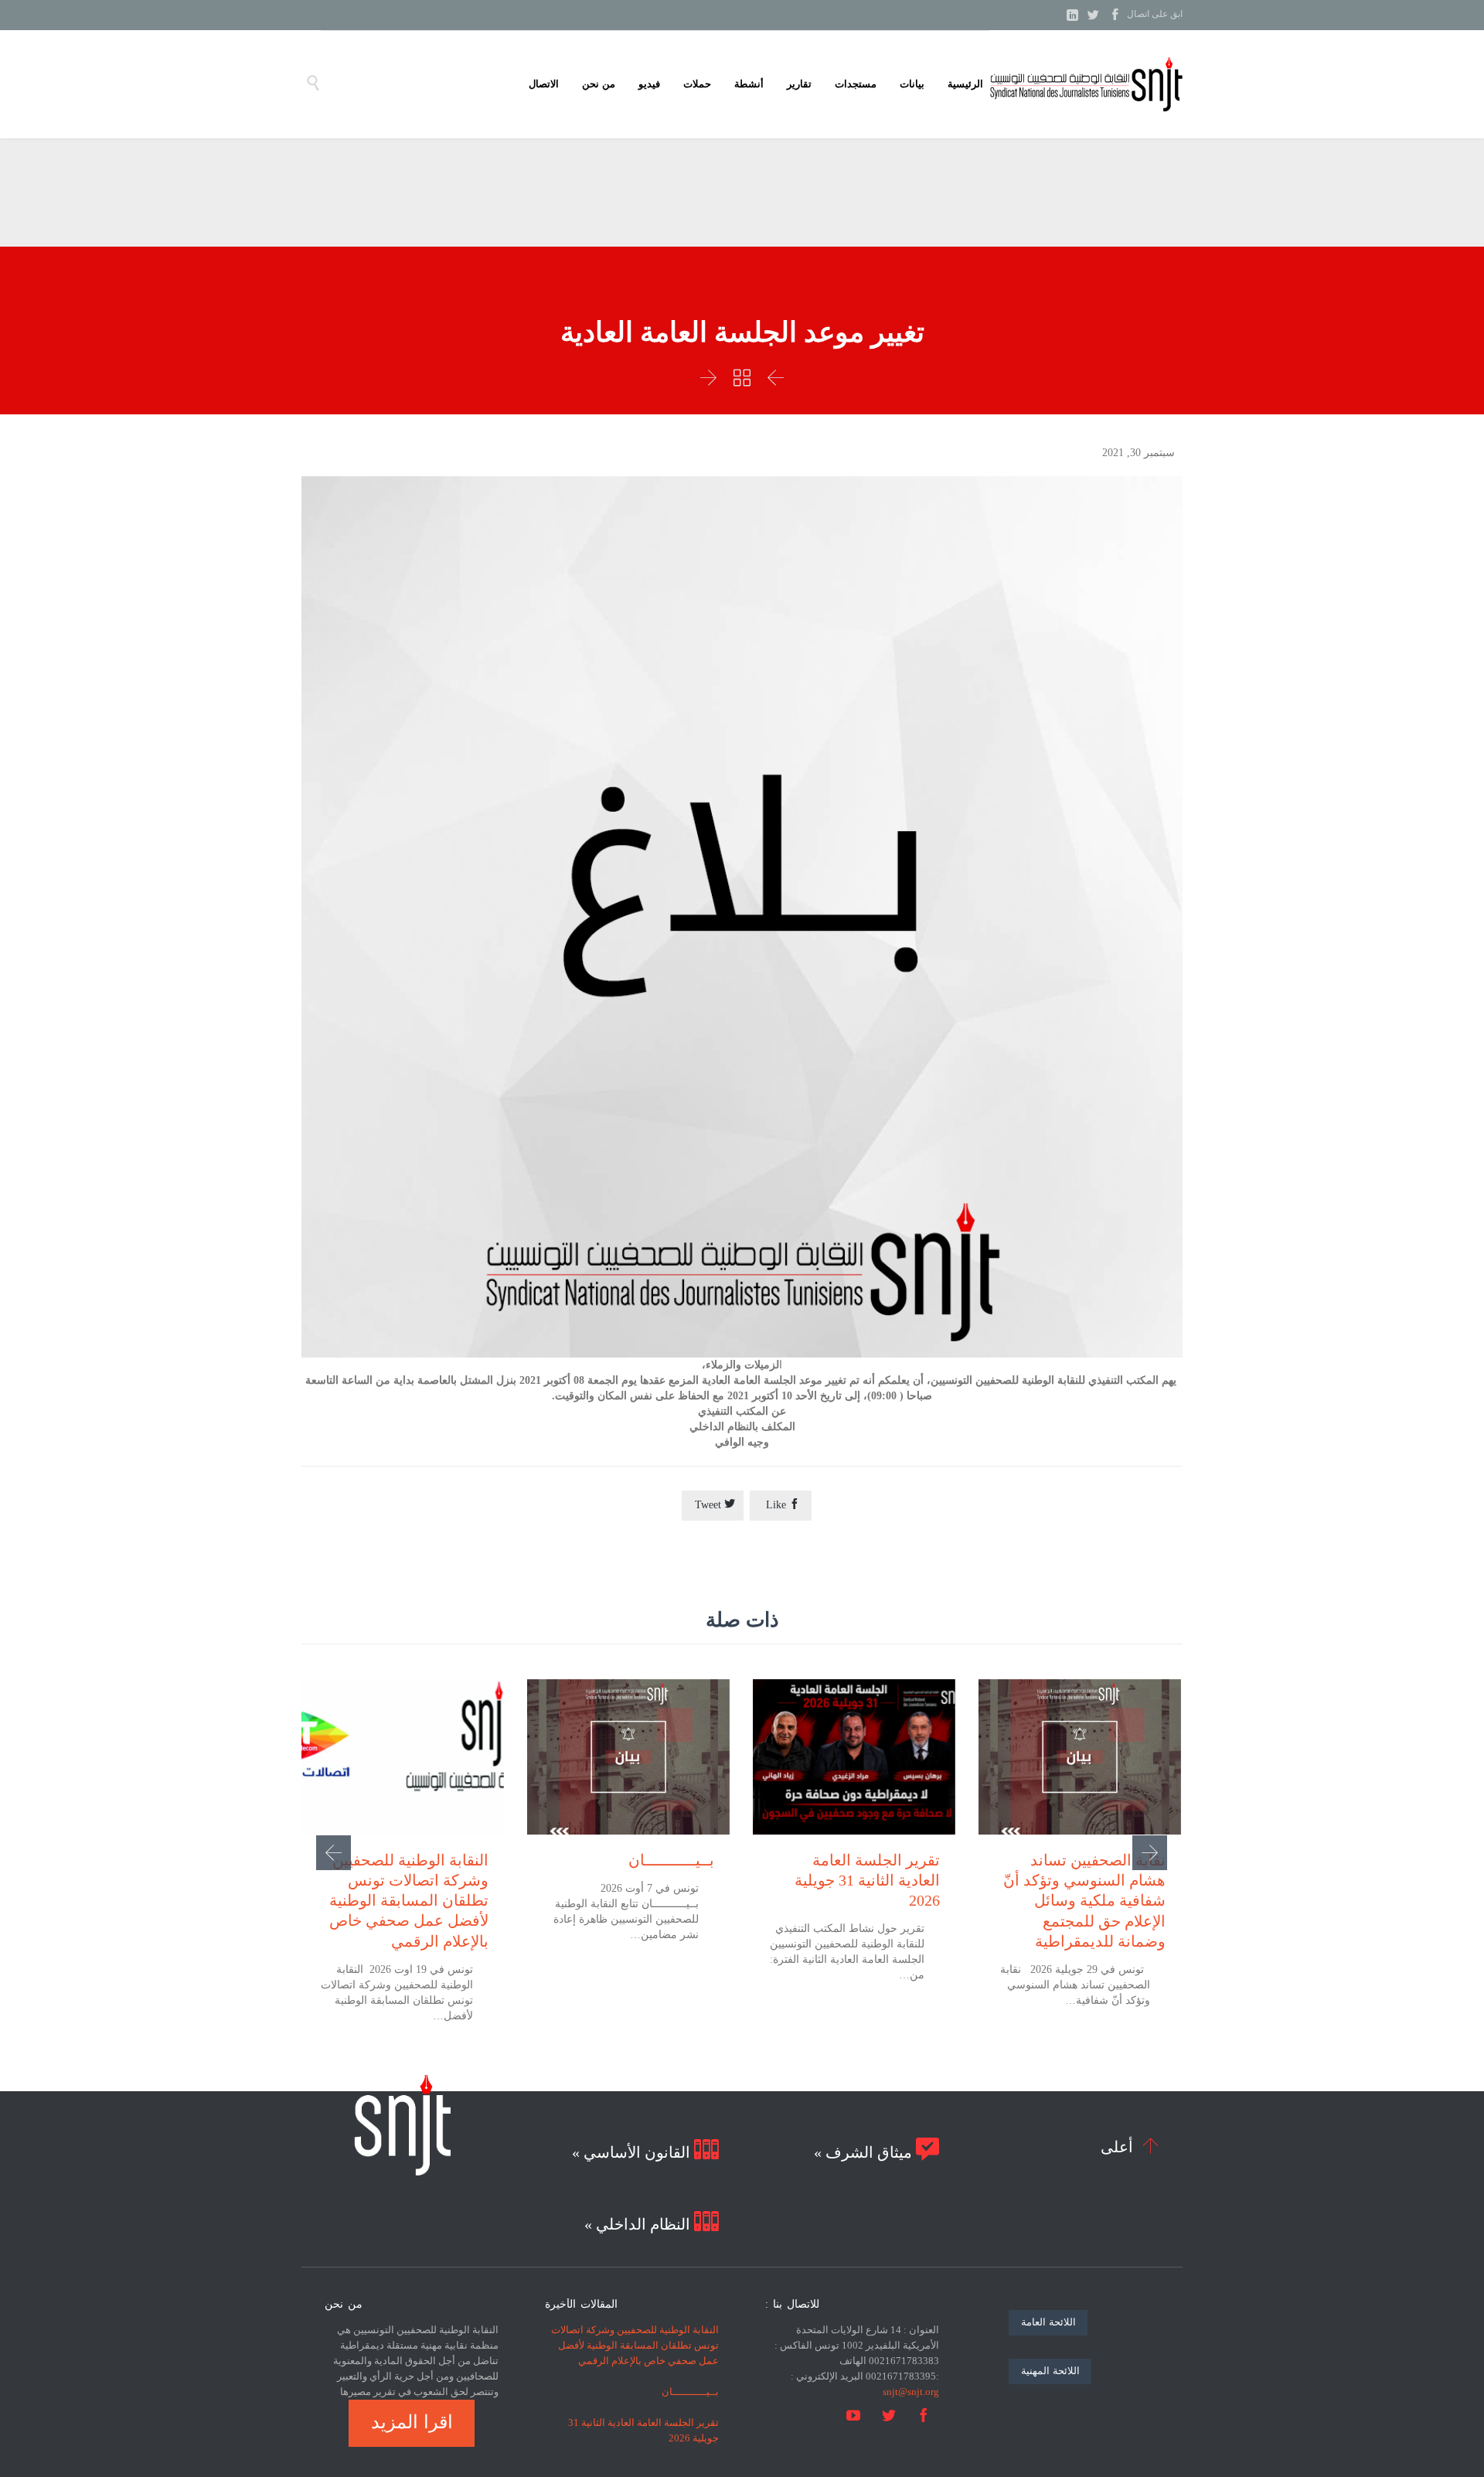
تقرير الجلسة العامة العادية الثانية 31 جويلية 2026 (867, 1880)
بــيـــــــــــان (671, 1860)
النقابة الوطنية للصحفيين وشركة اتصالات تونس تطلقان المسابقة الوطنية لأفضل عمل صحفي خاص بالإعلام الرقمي (409, 1901)
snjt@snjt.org (911, 2392)
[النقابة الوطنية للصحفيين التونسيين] (1086, 84)
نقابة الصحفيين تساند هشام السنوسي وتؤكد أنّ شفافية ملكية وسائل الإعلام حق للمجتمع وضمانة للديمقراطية (1084, 1901)
